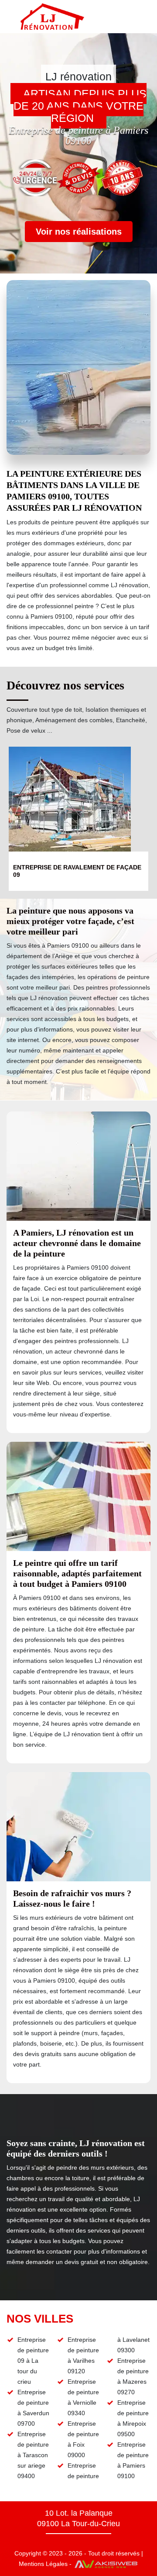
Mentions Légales (43, 2564)
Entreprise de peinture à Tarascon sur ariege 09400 (33, 2455)
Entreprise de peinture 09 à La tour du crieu (33, 2361)
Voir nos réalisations (79, 232)
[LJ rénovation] (52, 17)
